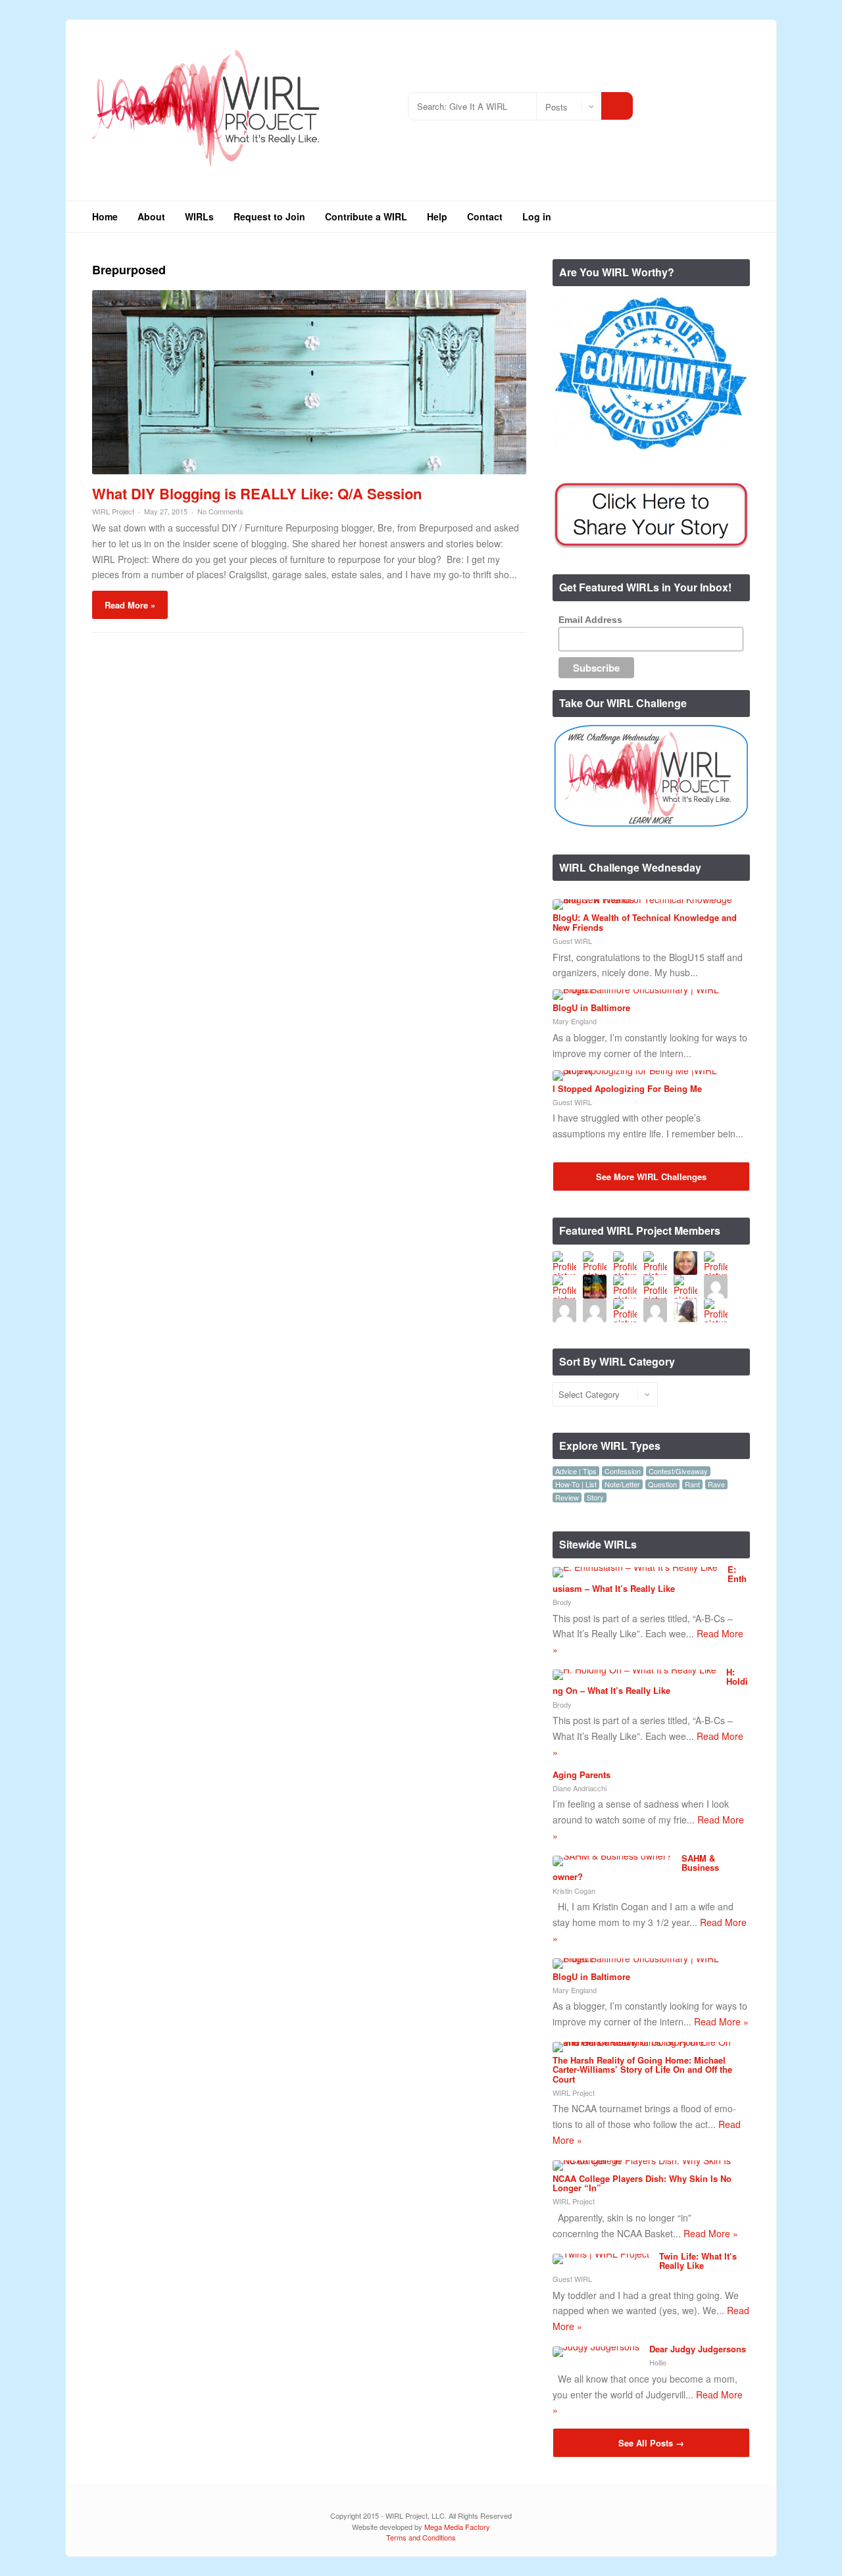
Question (662, 1484)
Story (595, 1498)
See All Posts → (651, 2443)
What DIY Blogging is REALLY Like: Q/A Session (257, 493)
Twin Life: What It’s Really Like (698, 2261)
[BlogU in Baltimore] (646, 989)
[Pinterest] (740, 101)
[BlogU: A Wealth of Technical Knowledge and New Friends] (646, 899)
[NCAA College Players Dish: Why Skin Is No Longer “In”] (646, 2160)
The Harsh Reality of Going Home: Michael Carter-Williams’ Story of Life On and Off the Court (642, 2069)
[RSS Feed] (661, 101)
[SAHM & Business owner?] (612, 1856)
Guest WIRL (572, 941)
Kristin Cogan (574, 1891)
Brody (562, 1602)
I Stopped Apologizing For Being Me (627, 1088)
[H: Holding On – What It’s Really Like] (634, 1670)
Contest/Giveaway (678, 1471)
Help (437, 216)
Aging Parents (582, 1774)
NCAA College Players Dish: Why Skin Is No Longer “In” (642, 2183)
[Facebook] (700, 101)
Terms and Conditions (421, 2537)
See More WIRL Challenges (651, 1177)
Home (105, 216)
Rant (692, 1484)
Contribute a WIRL (366, 216)
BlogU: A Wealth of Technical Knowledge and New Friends (645, 922)
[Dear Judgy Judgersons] (596, 2346)
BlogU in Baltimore (591, 1007)
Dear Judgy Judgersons (698, 2349)
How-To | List (576, 1484)
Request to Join (269, 216)
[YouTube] (720, 101)
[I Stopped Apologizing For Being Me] (646, 1070)
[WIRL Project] (207, 171)
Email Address (590, 620)
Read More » (130, 605)
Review (567, 1498)
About (151, 216)
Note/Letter (622, 1484)
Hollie (658, 2362)
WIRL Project (113, 511)
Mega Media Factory (457, 2527)
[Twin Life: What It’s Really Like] (601, 2254)
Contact (485, 216)
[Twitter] (681, 101)
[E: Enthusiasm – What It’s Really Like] (635, 1567)
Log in (537, 216)
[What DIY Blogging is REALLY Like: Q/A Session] (309, 470)
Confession (623, 1471)
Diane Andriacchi (580, 1788)
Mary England (575, 1021)
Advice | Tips (576, 1471)
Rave (716, 1484)
